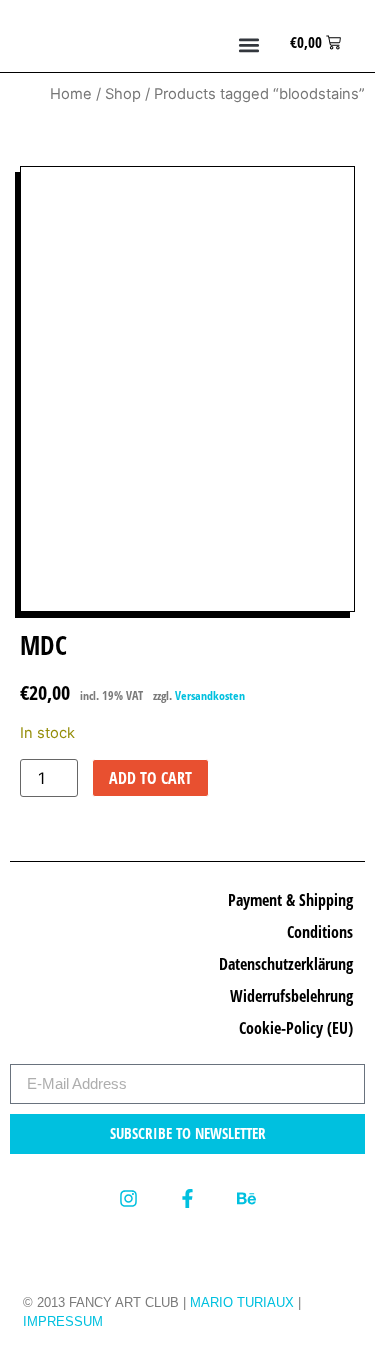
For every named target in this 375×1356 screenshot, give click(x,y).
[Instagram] (127, 1198)
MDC (43, 645)
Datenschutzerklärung (286, 964)
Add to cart (150, 778)
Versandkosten (210, 695)
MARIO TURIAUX (242, 1302)
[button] (249, 45)
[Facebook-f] (187, 1198)
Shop (123, 94)
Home (71, 94)
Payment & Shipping (290, 900)
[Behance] (246, 1198)
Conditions (320, 932)
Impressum (63, 1321)
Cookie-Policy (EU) (296, 1028)
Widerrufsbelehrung (291, 996)
